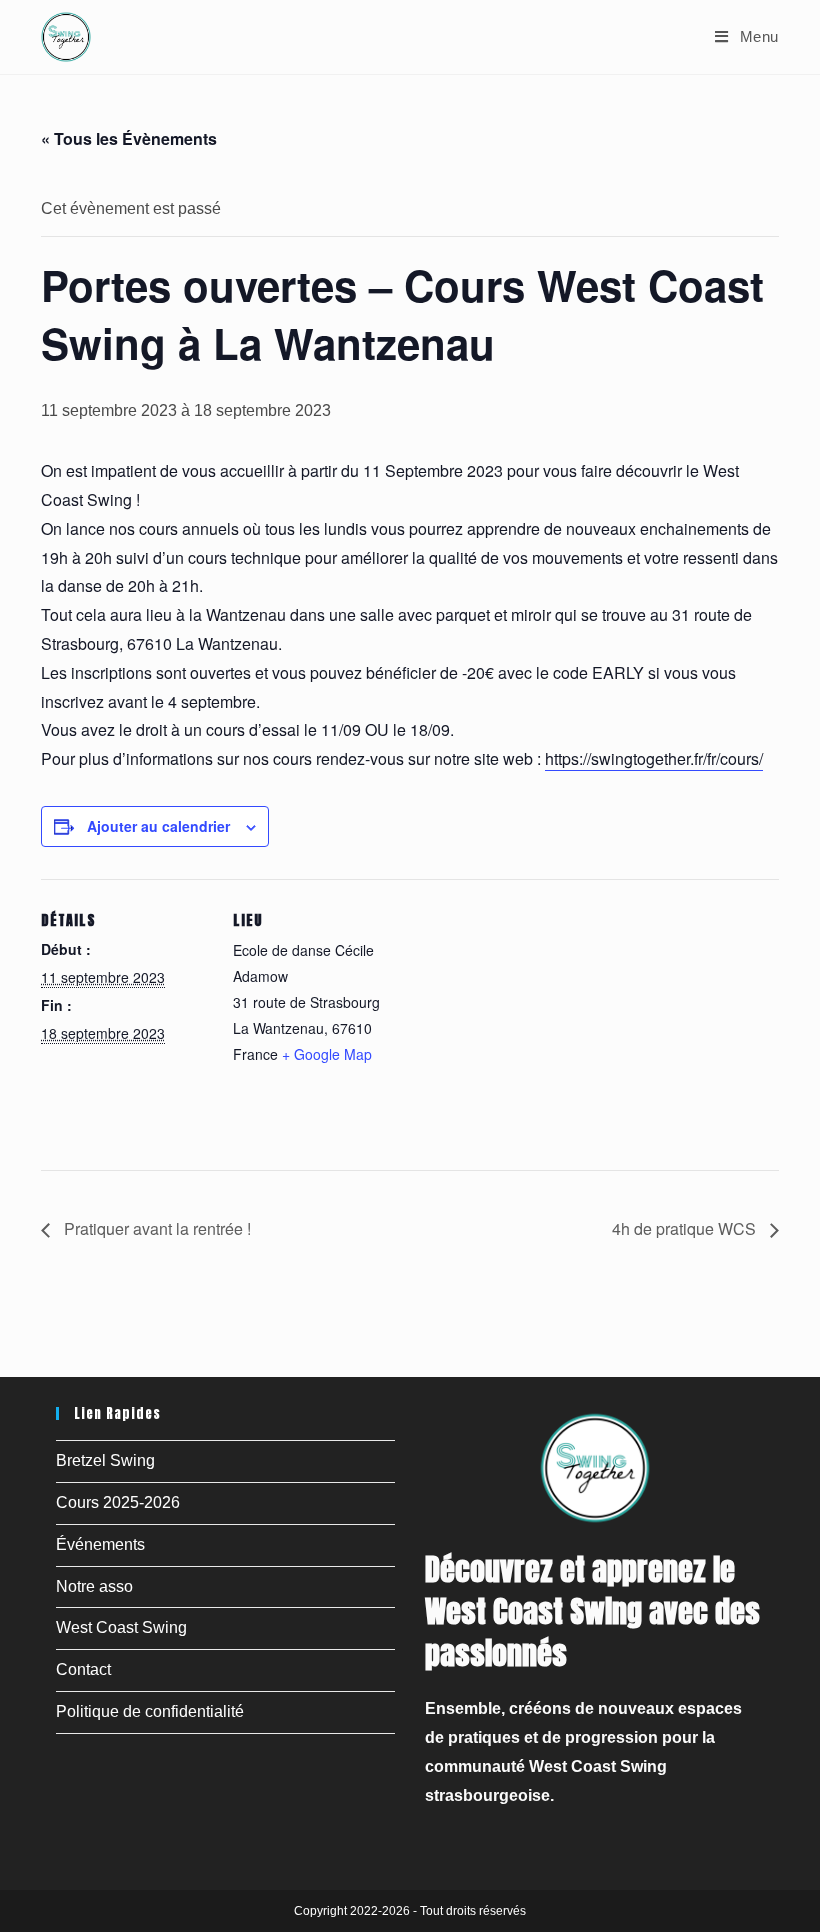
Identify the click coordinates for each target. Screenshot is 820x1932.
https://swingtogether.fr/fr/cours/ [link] (654, 758)
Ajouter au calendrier (158, 826)
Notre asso (94, 1586)
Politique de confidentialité (150, 1711)
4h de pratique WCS (686, 1228)
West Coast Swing (121, 1627)
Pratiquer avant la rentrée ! (155, 1228)
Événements (100, 1544)
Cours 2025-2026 (118, 1502)
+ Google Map (327, 1054)
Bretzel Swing (105, 1460)
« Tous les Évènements (129, 138)
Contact (83, 1669)
